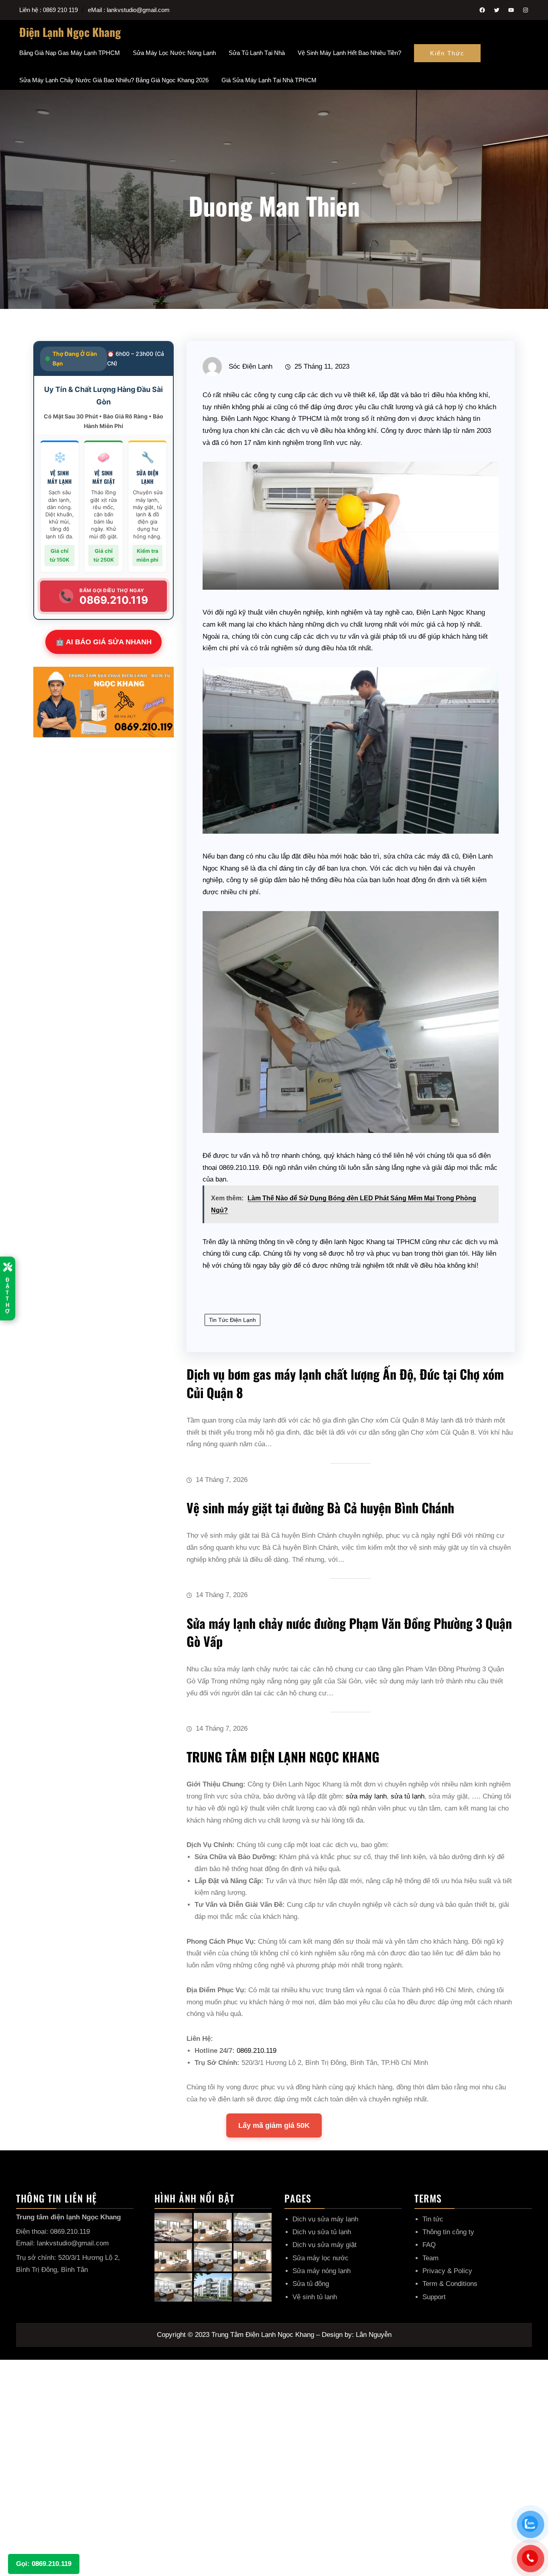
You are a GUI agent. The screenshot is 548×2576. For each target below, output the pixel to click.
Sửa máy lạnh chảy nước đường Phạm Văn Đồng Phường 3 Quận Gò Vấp (349, 1632)
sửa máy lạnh (366, 1796)
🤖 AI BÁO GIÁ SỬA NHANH (104, 642)
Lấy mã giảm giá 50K (274, 2125)
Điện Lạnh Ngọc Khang (70, 32)
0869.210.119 (239, 1168)
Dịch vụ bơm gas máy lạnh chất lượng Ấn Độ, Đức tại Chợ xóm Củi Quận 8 (345, 1383)
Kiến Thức (447, 53)
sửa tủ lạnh (408, 1796)
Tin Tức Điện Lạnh (232, 1320)
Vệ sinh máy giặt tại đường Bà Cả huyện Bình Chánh (320, 1507)
